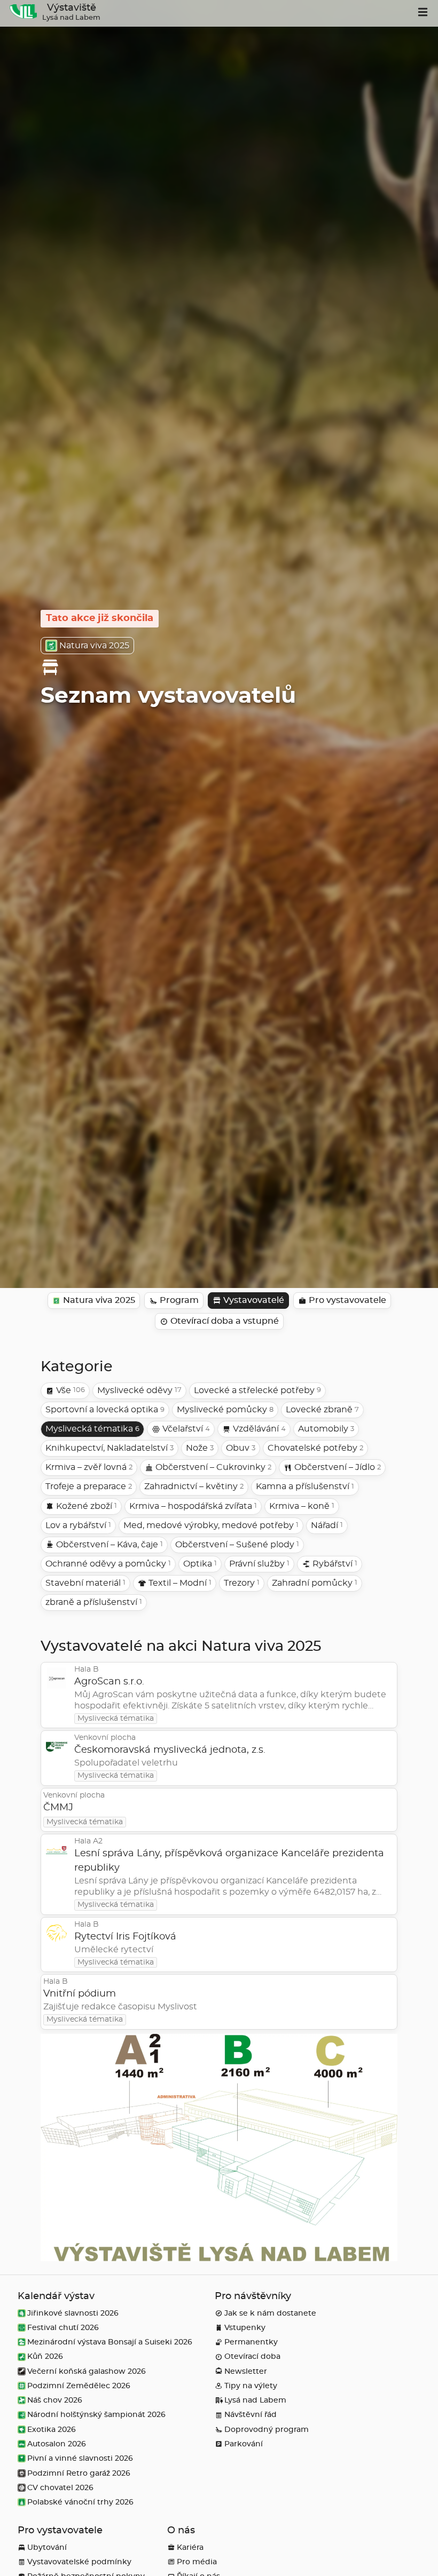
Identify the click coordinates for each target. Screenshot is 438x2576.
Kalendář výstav (56, 2296)
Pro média (197, 2562)
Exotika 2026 (52, 2430)
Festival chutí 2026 (63, 2328)
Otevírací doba (252, 2356)
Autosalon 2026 (57, 2444)
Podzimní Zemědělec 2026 (79, 2386)
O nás (181, 2531)
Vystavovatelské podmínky (79, 2562)
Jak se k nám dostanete (270, 2313)
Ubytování (47, 2547)
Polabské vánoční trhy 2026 (80, 2502)
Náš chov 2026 (55, 2400)
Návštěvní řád (251, 2415)
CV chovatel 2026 (60, 2488)
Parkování (244, 2444)
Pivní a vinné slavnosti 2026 (80, 2458)
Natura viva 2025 (94, 646)
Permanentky (251, 2342)
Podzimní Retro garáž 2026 (79, 2473)
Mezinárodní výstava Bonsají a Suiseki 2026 (110, 2342)
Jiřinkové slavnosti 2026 (73, 2313)
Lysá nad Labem (255, 2400)
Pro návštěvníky (253, 2296)
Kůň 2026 (45, 2356)
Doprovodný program (267, 2430)
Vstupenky (245, 2328)
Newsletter (246, 2371)
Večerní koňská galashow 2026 (87, 2371)
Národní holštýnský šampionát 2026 (96, 2415)
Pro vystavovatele (60, 2531)
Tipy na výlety (251, 2386)
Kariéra (190, 2547)
